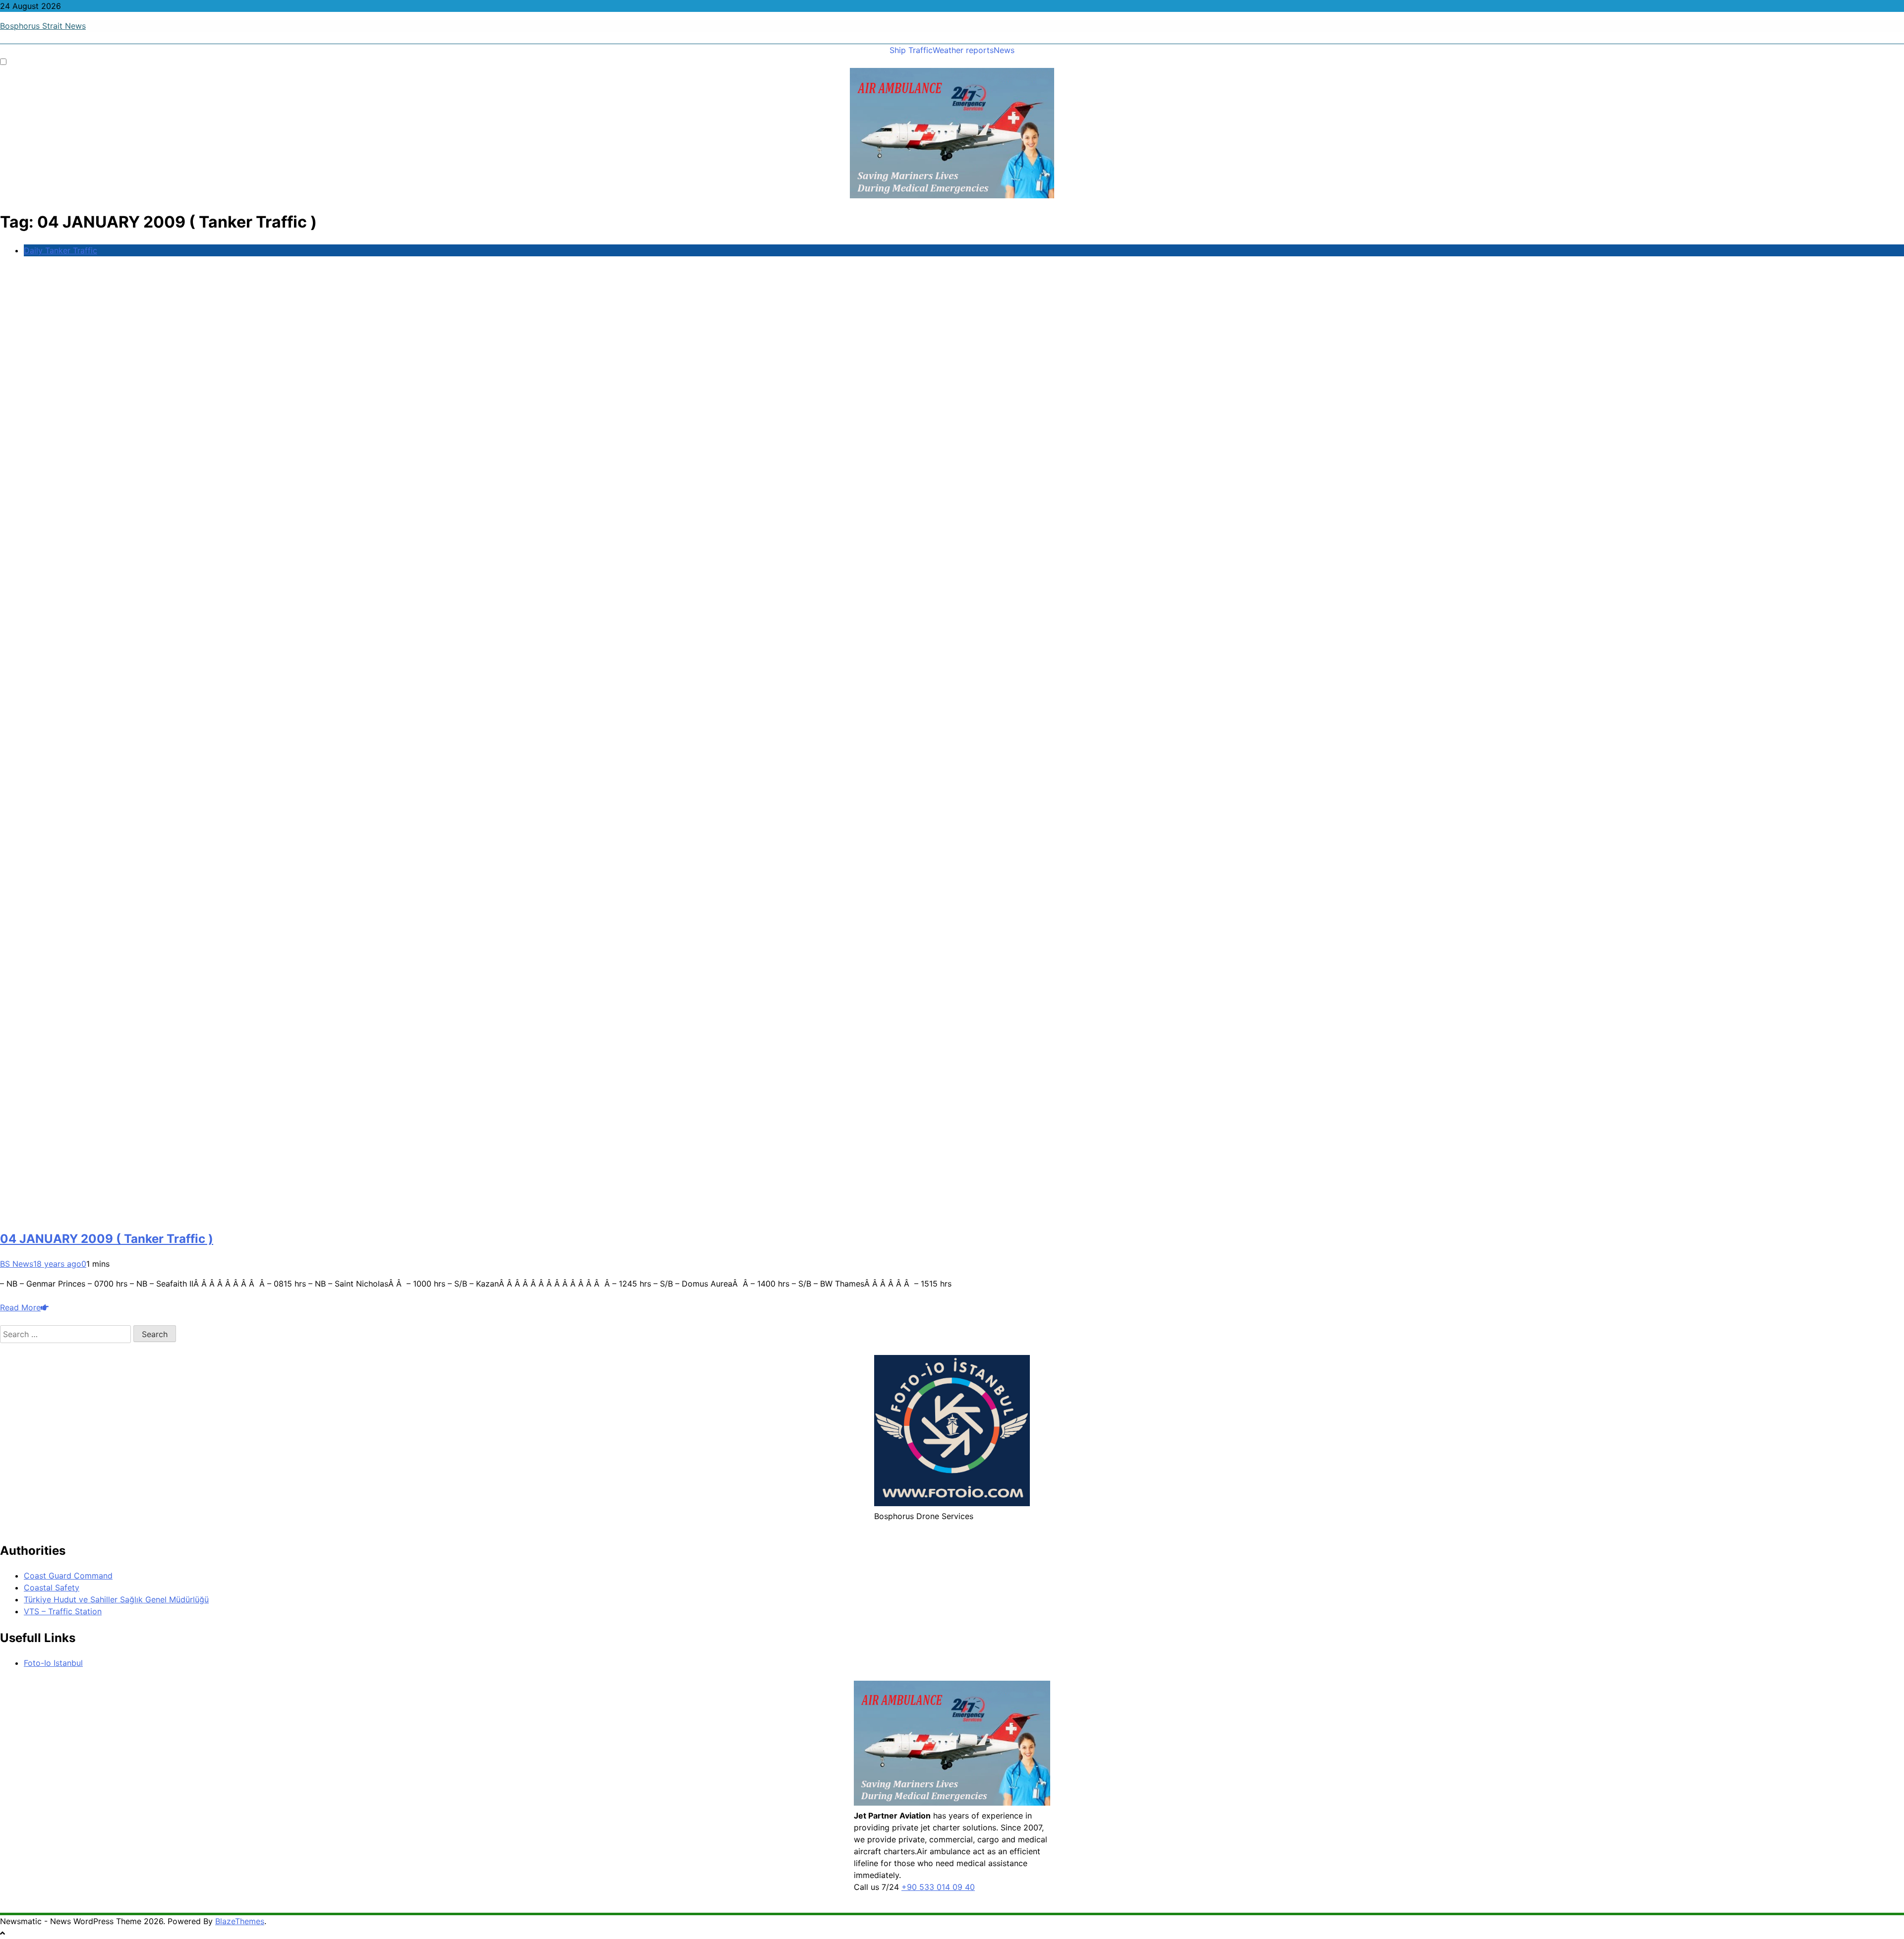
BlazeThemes (240, 1921)
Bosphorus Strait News (43, 26)
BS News (17, 1264)
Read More (20, 1307)
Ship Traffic (911, 50)
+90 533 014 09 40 (938, 1887)
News (1004, 50)
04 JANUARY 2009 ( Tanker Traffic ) (107, 1239)
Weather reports (963, 50)
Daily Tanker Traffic (60, 250)
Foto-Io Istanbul (53, 1663)
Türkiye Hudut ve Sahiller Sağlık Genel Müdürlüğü (116, 1599)
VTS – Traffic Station (63, 1611)
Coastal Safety (52, 1587)
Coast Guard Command (68, 1576)
